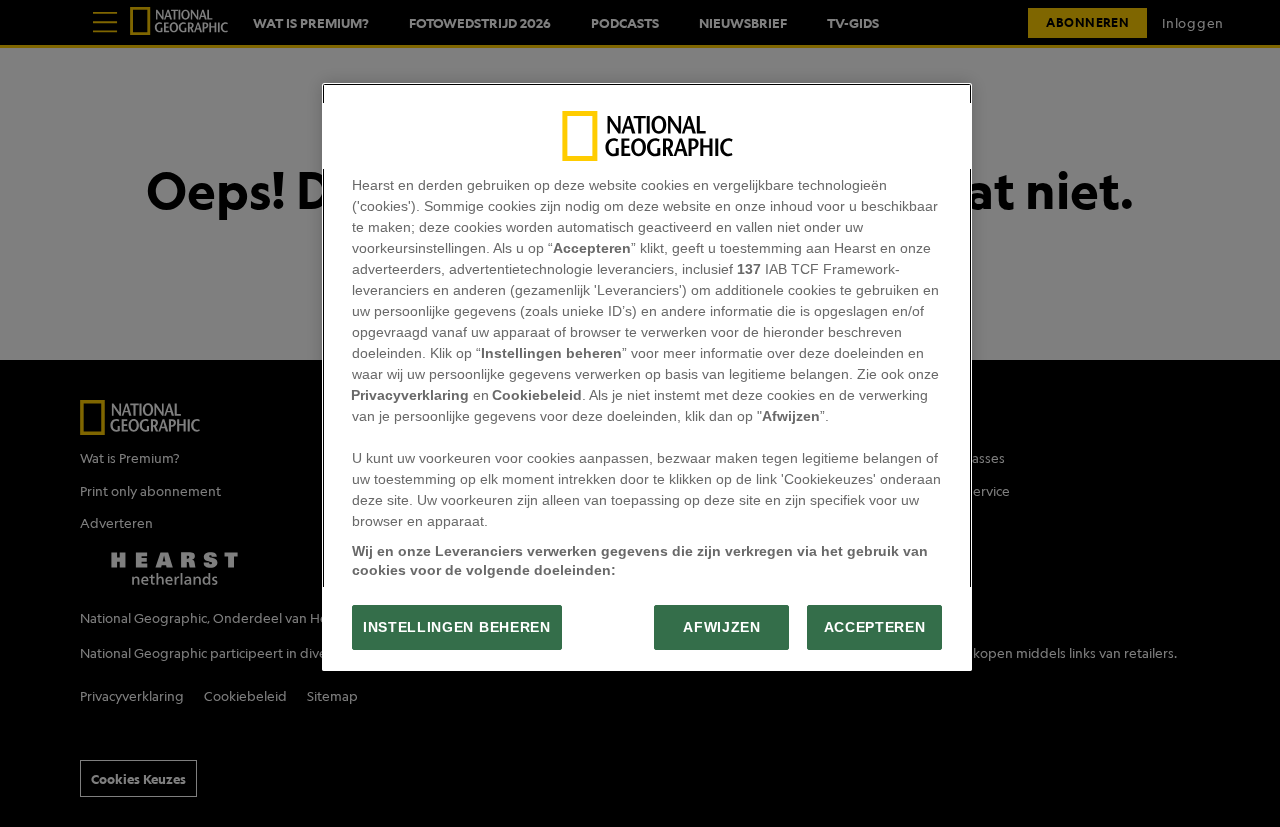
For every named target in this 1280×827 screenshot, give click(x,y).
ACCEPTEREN (875, 627)
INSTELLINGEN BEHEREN (457, 627)
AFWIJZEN (721, 627)
